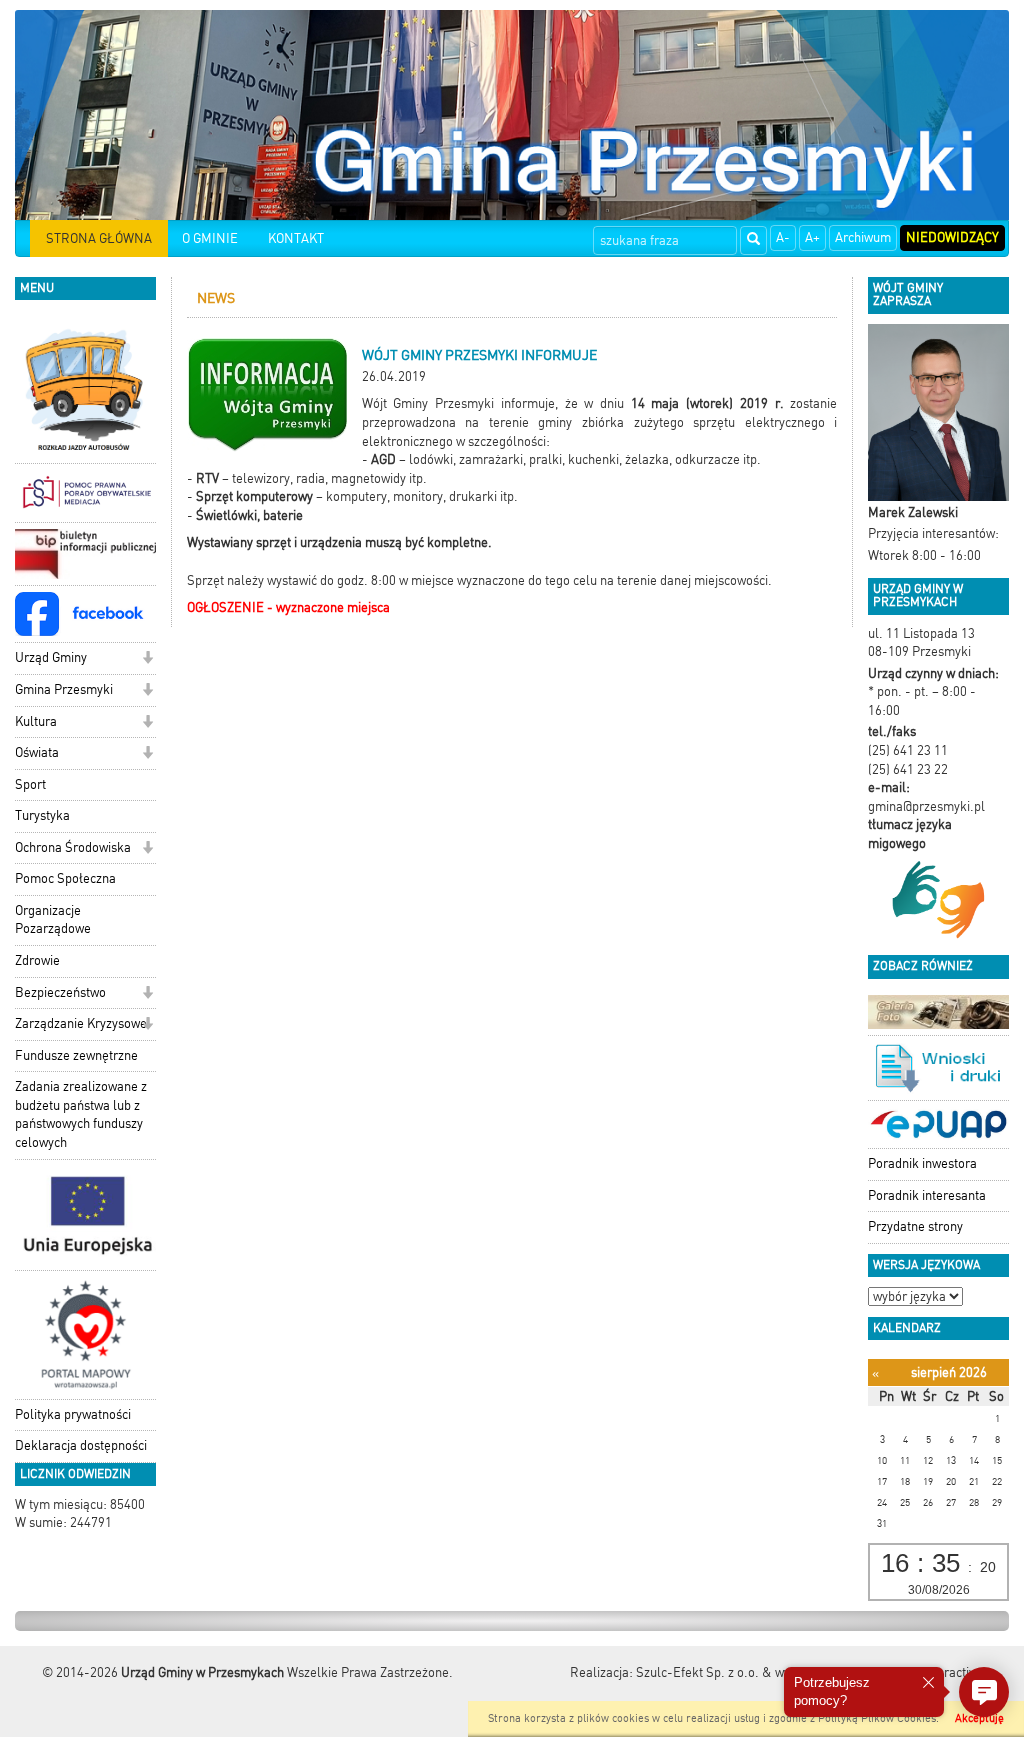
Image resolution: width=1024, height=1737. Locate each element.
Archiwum (863, 237)
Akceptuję (979, 1718)
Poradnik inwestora (922, 1163)
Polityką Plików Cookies (877, 1718)
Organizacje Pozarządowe (53, 920)
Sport (30, 784)
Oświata (37, 752)
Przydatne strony (915, 1226)
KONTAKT (296, 238)
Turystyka (42, 815)
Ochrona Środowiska (73, 847)
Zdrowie (37, 960)
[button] (147, 659)
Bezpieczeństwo (60, 992)
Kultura (36, 721)
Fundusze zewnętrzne (76, 1055)
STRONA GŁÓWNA (99, 238)
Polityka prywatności (73, 1414)
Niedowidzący (952, 237)
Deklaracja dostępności (81, 1445)
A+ (812, 237)
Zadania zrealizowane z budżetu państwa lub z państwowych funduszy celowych (81, 1114)
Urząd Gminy (51, 657)
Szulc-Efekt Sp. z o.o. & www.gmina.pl (746, 1672)
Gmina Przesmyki (64, 689)
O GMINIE (210, 238)
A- (783, 237)
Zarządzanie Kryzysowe (81, 1023)
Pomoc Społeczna (65, 878)
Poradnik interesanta (927, 1195)
